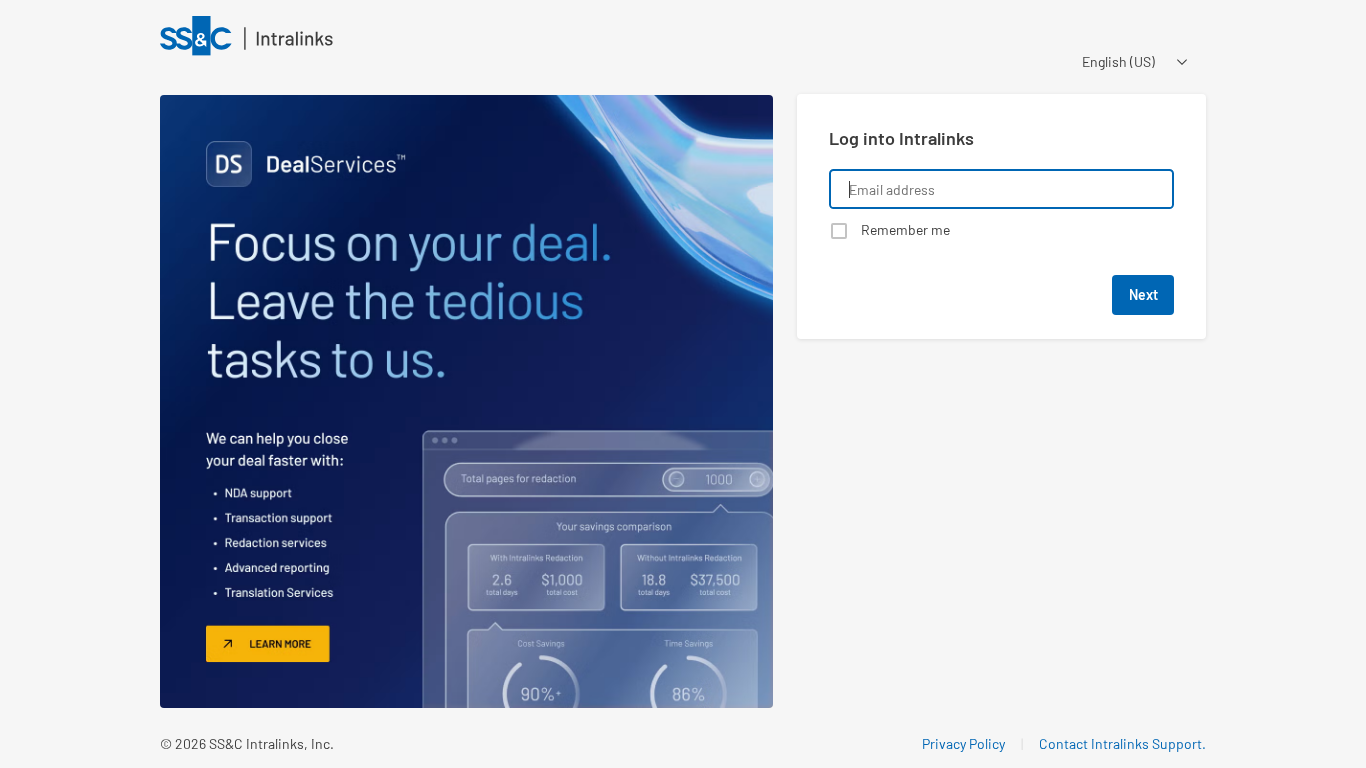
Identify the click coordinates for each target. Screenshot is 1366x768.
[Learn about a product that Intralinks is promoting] (466, 401)
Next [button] (1143, 294)
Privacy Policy (963, 743)
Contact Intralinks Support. (1122, 743)
